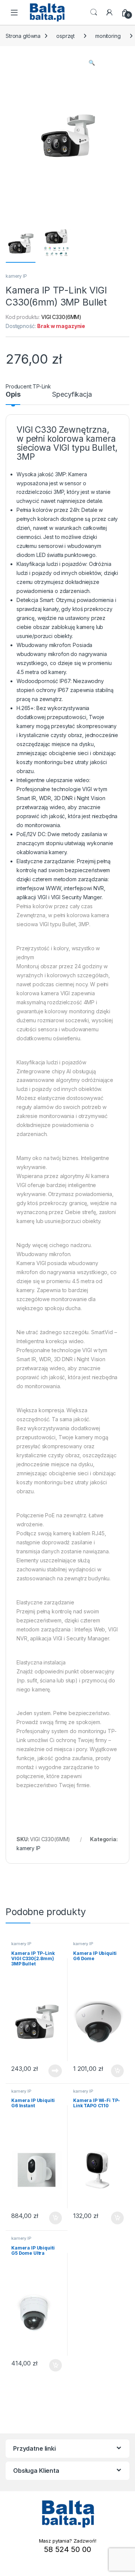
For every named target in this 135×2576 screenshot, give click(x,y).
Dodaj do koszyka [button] (113, 2071)
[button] (92, 63)
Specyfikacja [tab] (72, 395)
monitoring (108, 36)
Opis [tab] (13, 395)
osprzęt (65, 36)
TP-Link (42, 386)
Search (94, 12)
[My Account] (109, 12)
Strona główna (23, 36)
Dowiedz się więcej (51, 2071)
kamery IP (16, 276)
